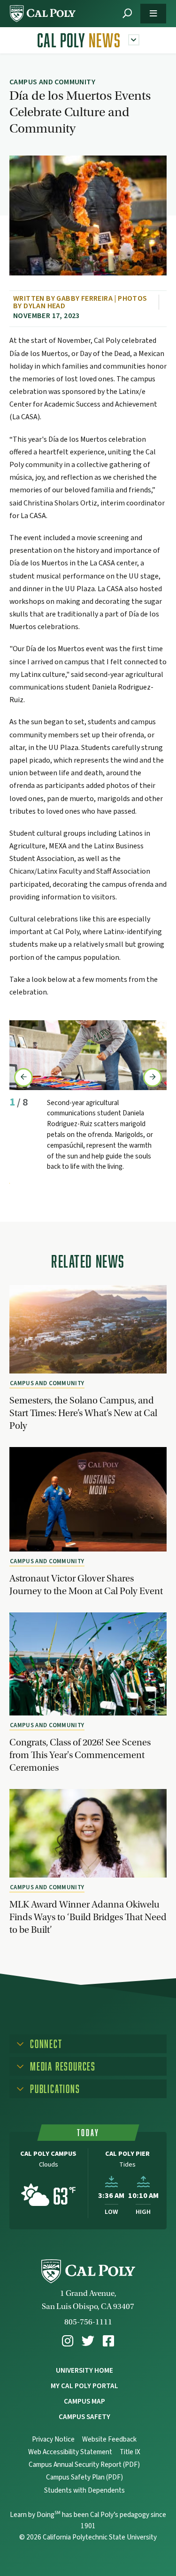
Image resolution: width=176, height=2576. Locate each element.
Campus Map (84, 2401)
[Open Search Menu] (127, 14)
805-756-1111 (88, 2322)
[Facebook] (108, 2341)
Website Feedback (109, 2439)
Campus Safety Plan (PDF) (84, 2477)
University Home (84, 2370)
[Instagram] (68, 2341)
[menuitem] (68, 2341)
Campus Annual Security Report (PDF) (84, 2465)
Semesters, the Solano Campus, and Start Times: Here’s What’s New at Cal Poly (83, 1413)
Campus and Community (47, 1383)
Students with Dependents (84, 2491)
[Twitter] (88, 2341)
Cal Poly (79, 40)
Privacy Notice (53, 2439)
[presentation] (23, 1077)
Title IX (130, 2452)
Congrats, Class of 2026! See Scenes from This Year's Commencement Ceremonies (80, 1755)
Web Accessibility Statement (70, 2452)
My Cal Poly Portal (84, 2386)
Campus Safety (84, 2417)
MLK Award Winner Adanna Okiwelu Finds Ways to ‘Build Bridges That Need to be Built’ (88, 1917)
